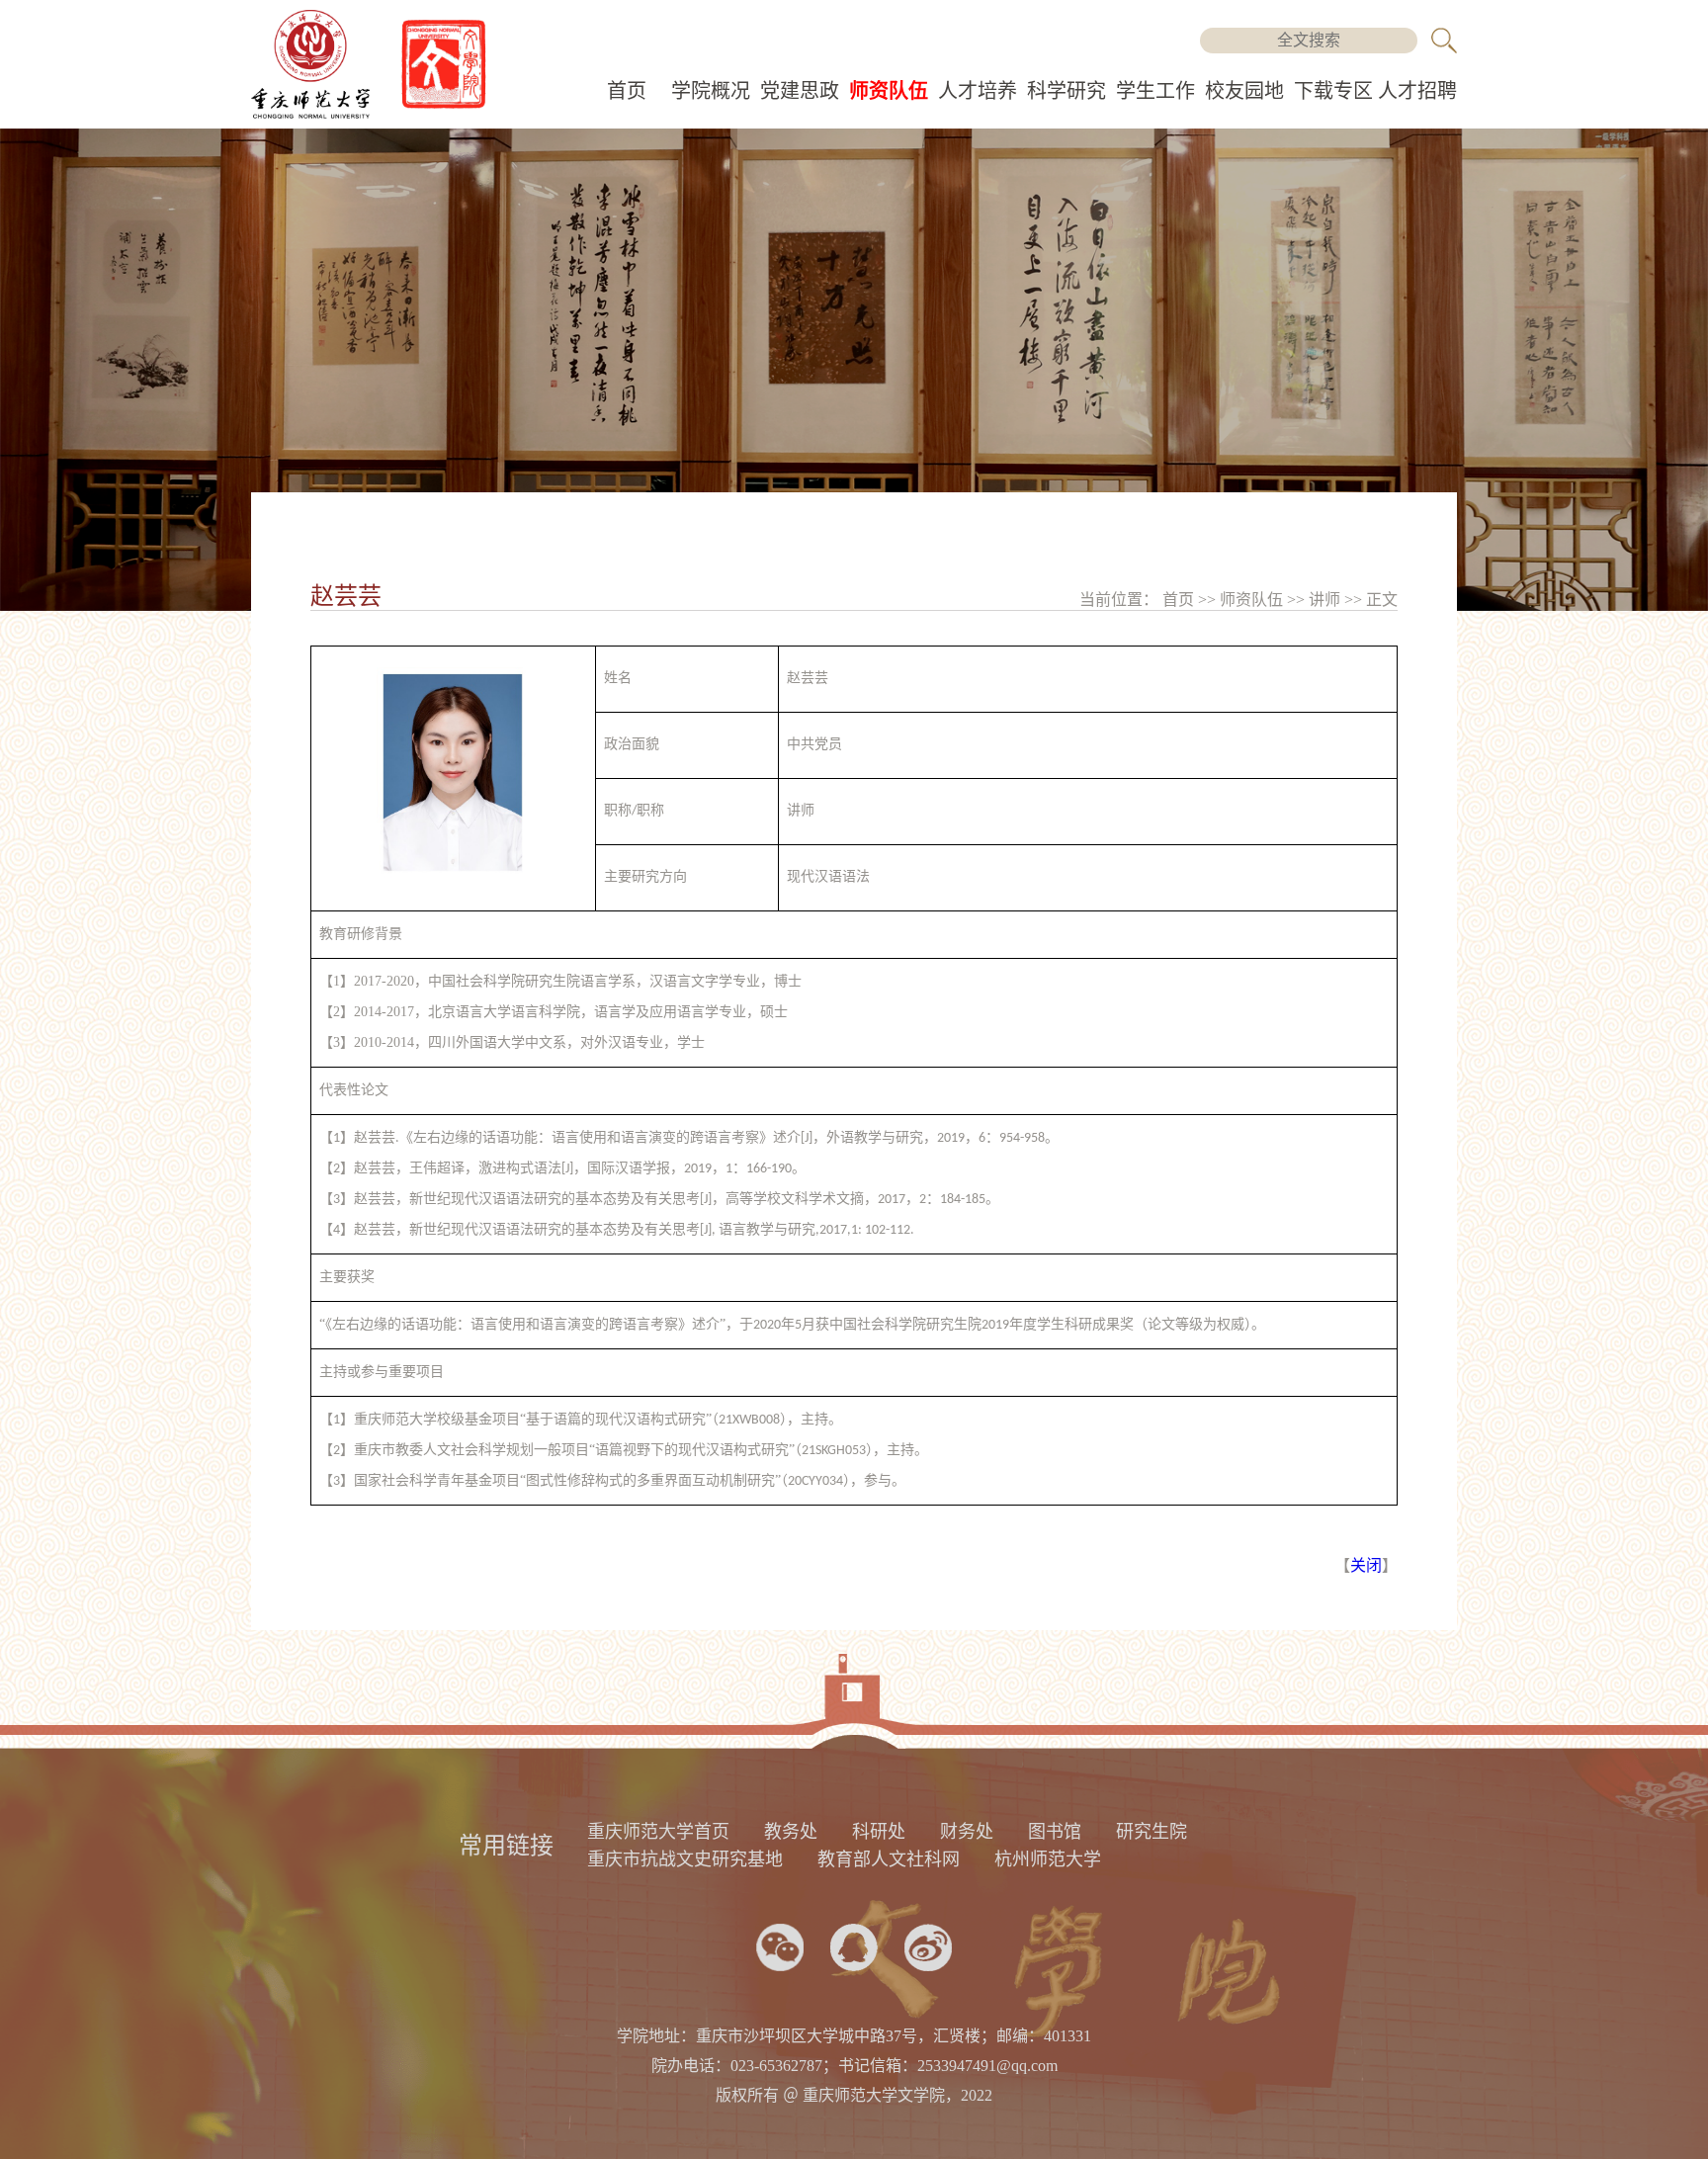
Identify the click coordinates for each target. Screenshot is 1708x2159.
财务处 (967, 1832)
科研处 (879, 1832)
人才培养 (978, 91)
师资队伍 (889, 91)
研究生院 (1152, 1832)
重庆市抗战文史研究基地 (685, 1859)
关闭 (1366, 1565)
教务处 (791, 1832)
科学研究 (1067, 91)
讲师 (1326, 600)
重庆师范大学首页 (658, 1832)
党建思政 (800, 91)
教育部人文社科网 (889, 1859)
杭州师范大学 (1048, 1859)
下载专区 (1333, 91)
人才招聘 (1417, 91)
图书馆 (1055, 1832)
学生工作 (1155, 91)
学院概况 (711, 91)
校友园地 (1244, 91)
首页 (627, 91)
